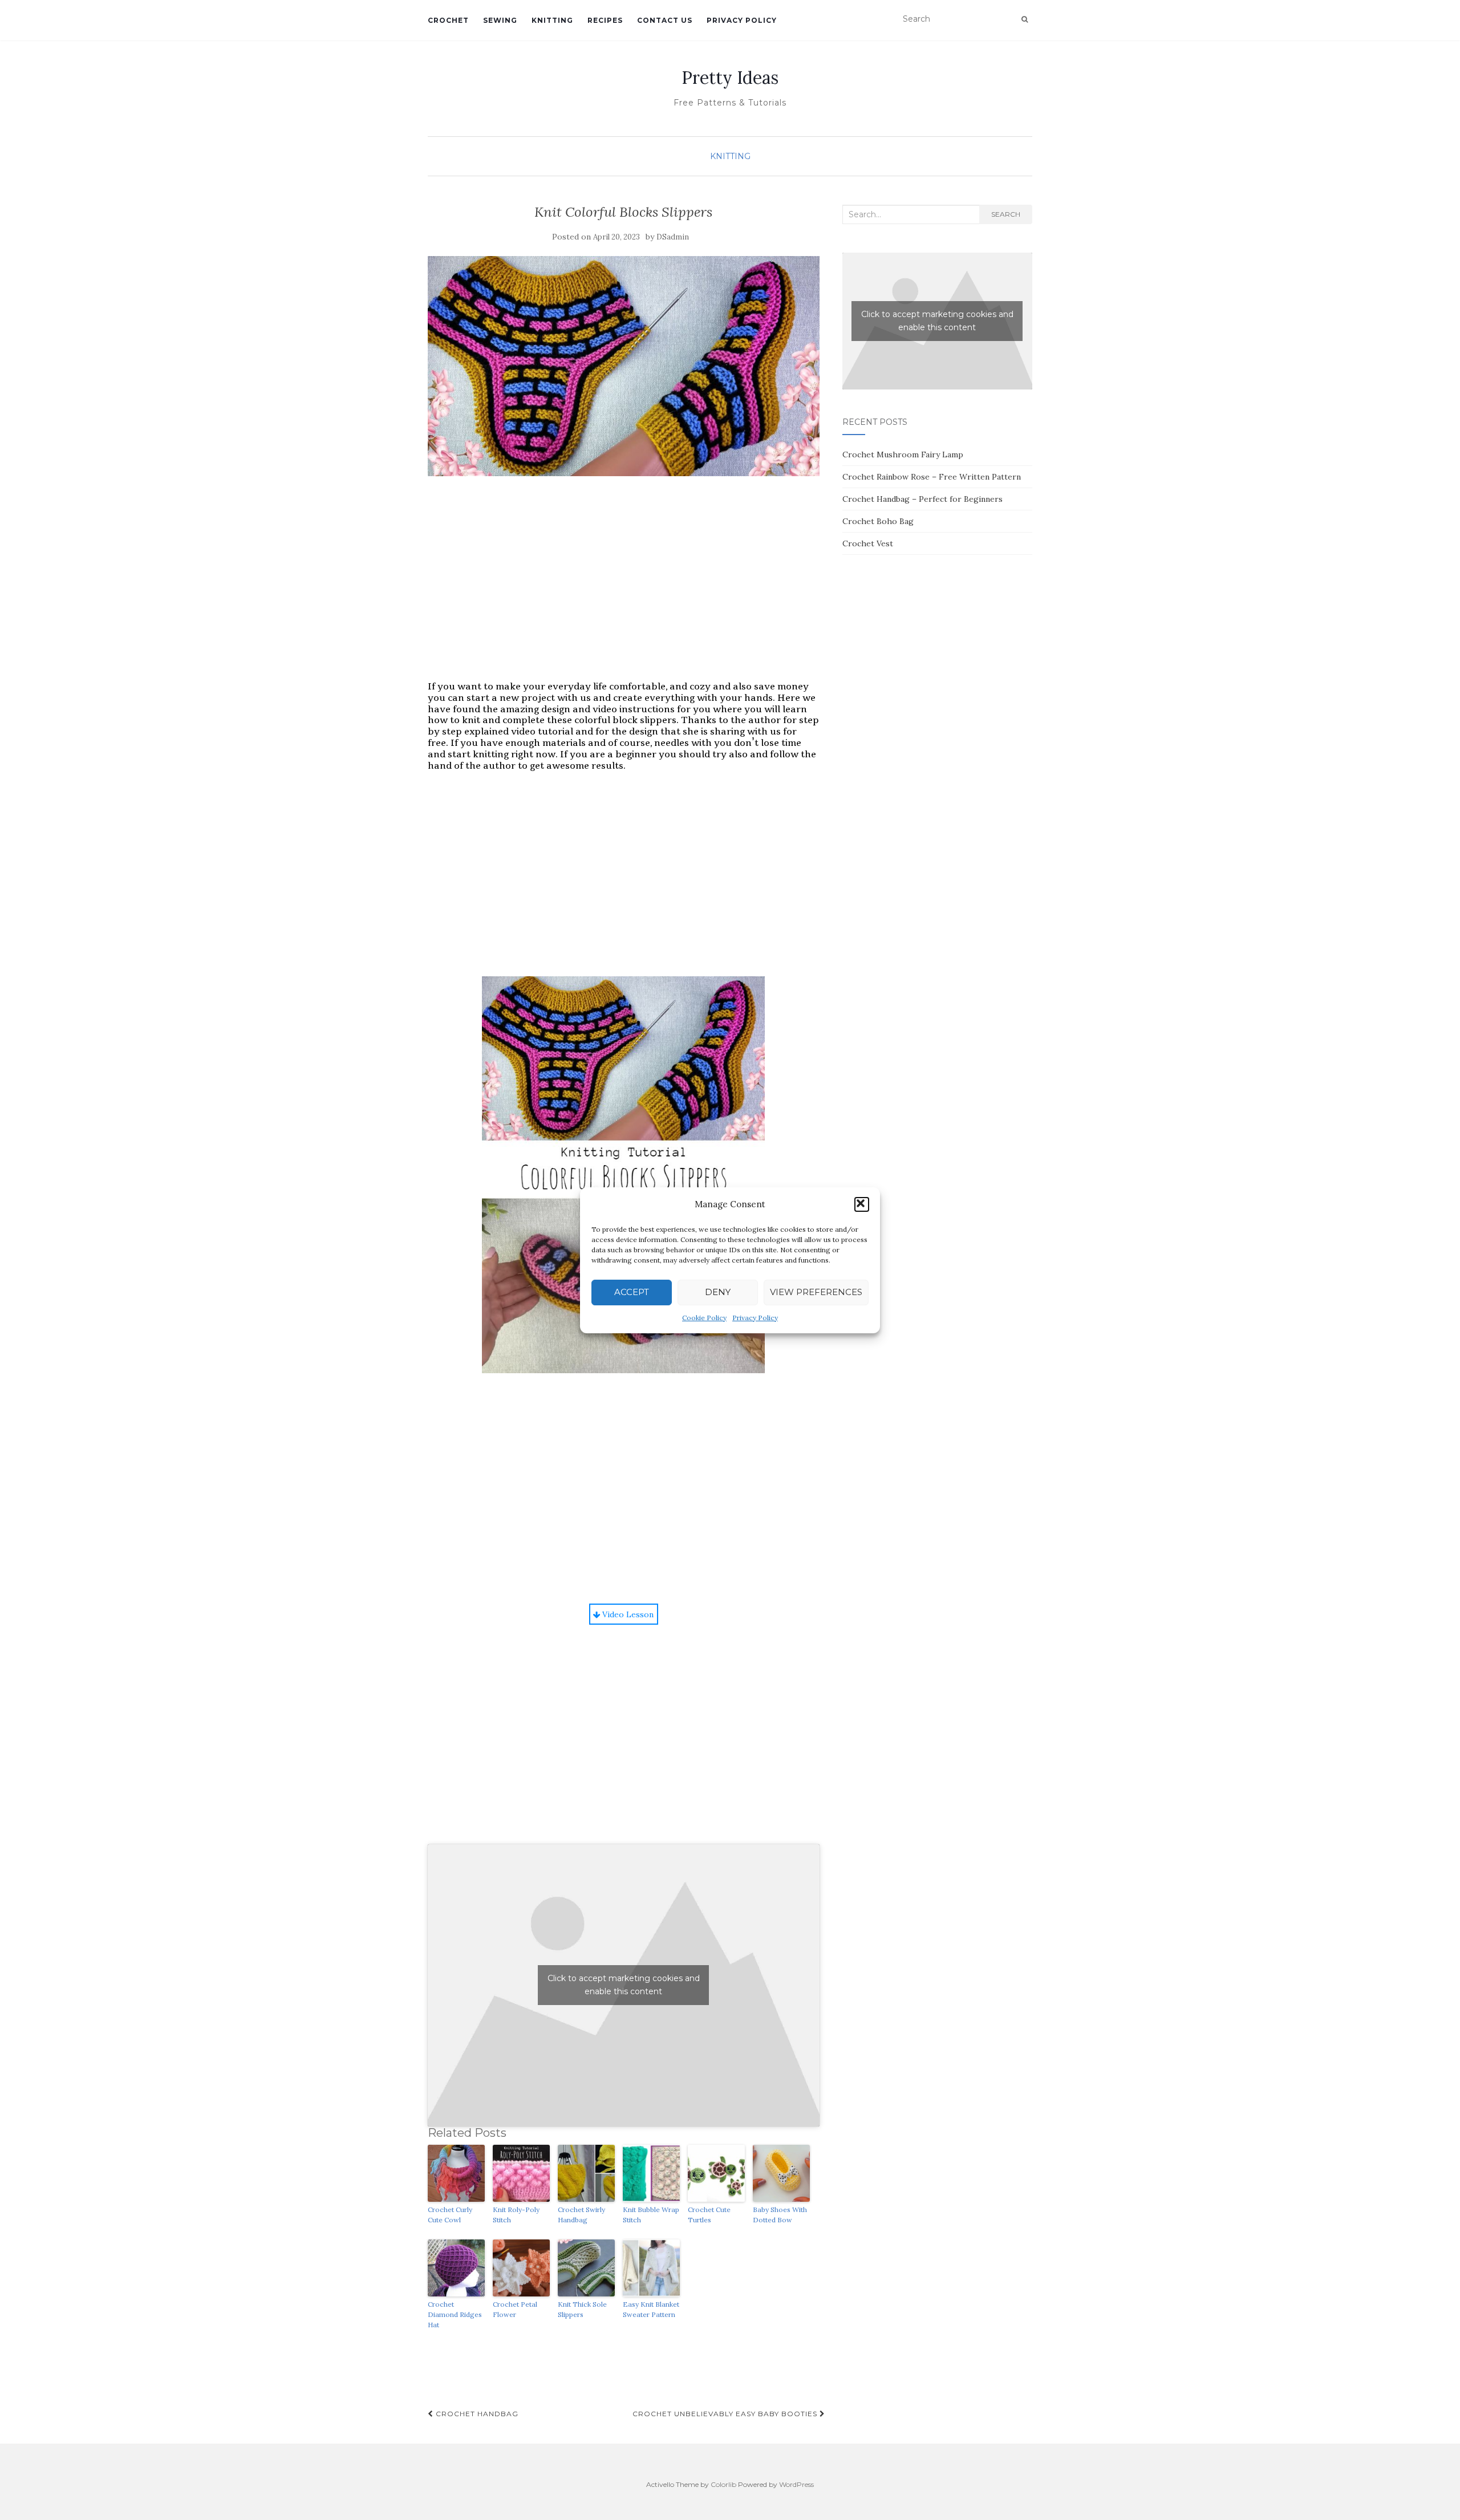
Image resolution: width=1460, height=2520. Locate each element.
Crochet (448, 20)
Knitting (552, 20)
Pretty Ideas (730, 78)
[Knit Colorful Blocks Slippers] (624, 366)
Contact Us (665, 20)
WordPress (796, 2484)
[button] (862, 1204)
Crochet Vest (868, 543)
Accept (632, 1292)
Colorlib (723, 2484)
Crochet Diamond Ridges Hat (455, 2314)
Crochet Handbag (476, 2414)
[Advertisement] (624, 590)
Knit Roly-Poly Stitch (516, 2215)
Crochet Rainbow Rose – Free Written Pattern (932, 477)
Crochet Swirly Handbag (581, 2215)
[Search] (1025, 19)
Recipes (605, 20)
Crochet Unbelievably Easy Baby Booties (726, 2414)
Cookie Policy (704, 1318)
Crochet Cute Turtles (709, 2215)
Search (1006, 214)
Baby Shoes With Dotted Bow (780, 2215)
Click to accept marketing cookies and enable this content (624, 1985)
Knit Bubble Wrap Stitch (651, 2215)
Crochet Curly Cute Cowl (450, 2215)
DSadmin (673, 237)
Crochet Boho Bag (878, 521)
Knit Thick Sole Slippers (582, 2309)
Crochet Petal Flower (515, 2309)
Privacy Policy (755, 1318)
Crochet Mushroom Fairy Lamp (903, 455)
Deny (718, 1292)
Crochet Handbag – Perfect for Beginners (922, 499)
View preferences (816, 1292)
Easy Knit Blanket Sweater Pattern (651, 2309)
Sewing (500, 20)
